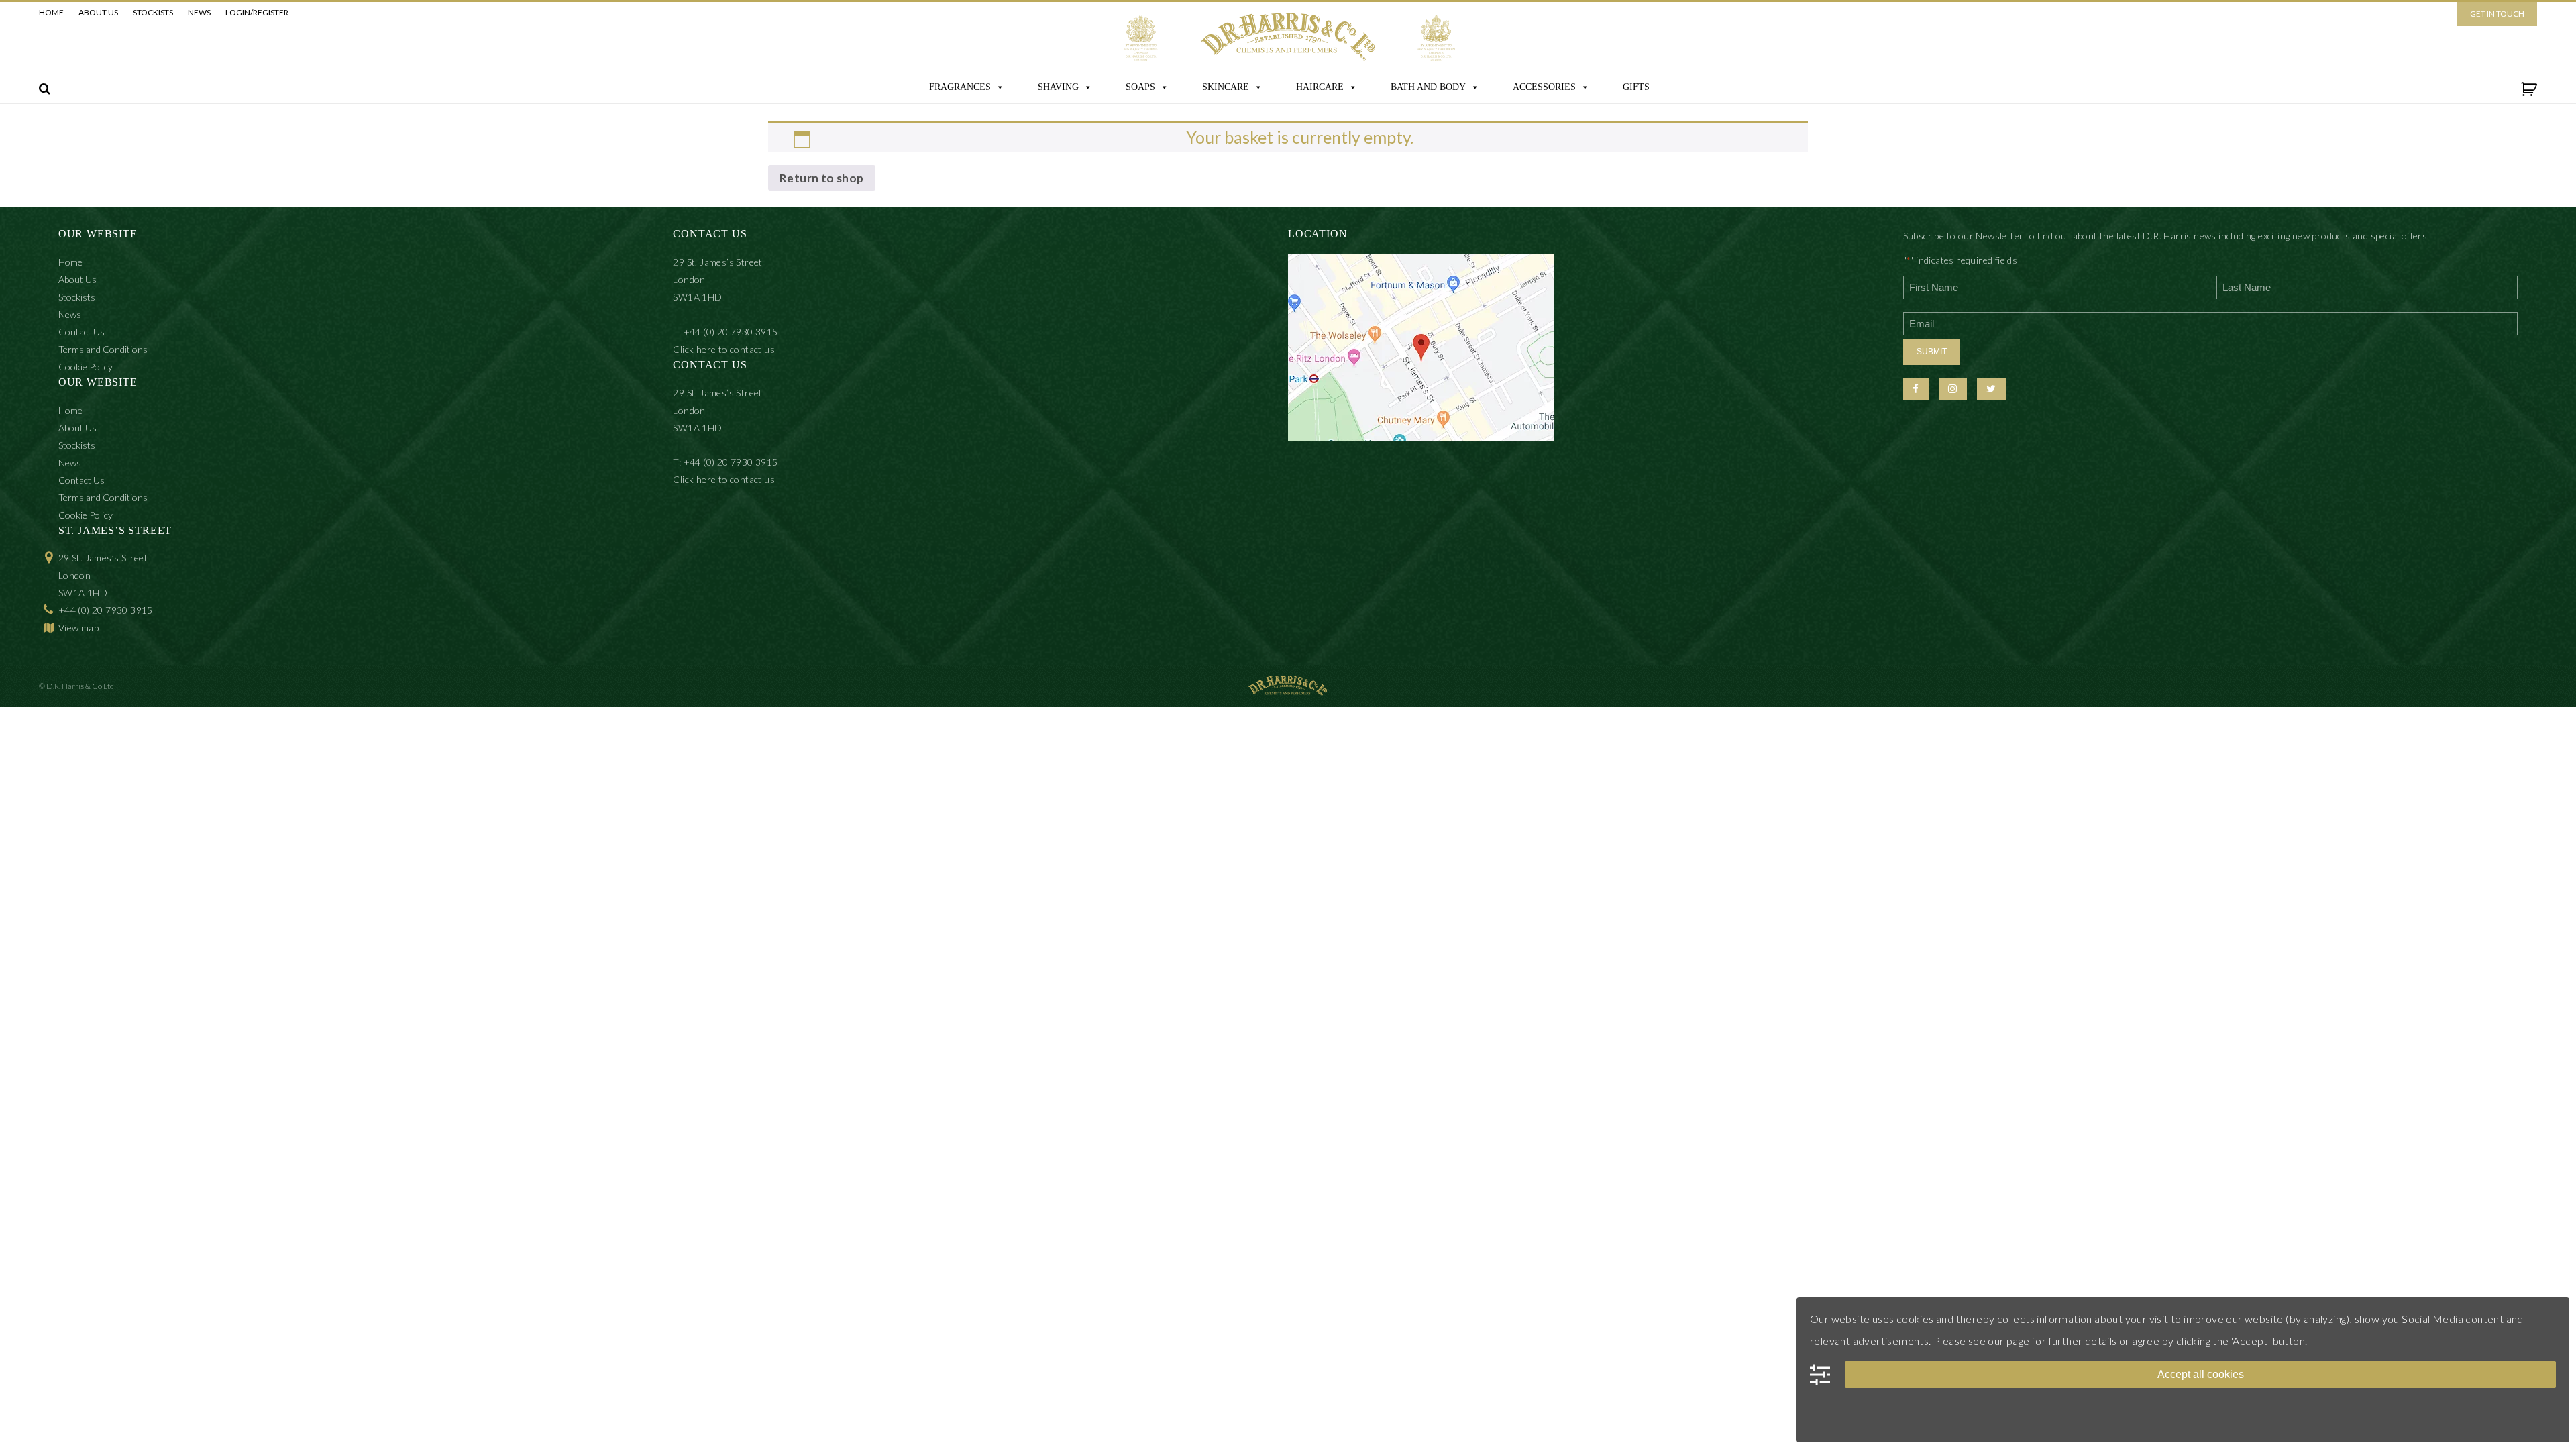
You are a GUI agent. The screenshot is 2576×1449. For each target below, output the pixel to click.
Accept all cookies (2201, 1374)
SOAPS (1140, 87)
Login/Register (257, 12)
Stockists (153, 12)
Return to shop (822, 178)
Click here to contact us (724, 349)
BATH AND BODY (1428, 87)
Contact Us (82, 332)
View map (78, 628)
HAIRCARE (1320, 87)
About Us (98, 12)
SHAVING (1058, 87)
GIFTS (1636, 87)
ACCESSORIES (1544, 87)
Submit (1932, 352)
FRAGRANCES (960, 87)
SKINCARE (1226, 87)
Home (51, 12)
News (199, 12)
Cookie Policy (86, 367)
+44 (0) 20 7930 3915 (106, 610)
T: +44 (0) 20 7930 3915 (725, 332)
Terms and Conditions (103, 349)
